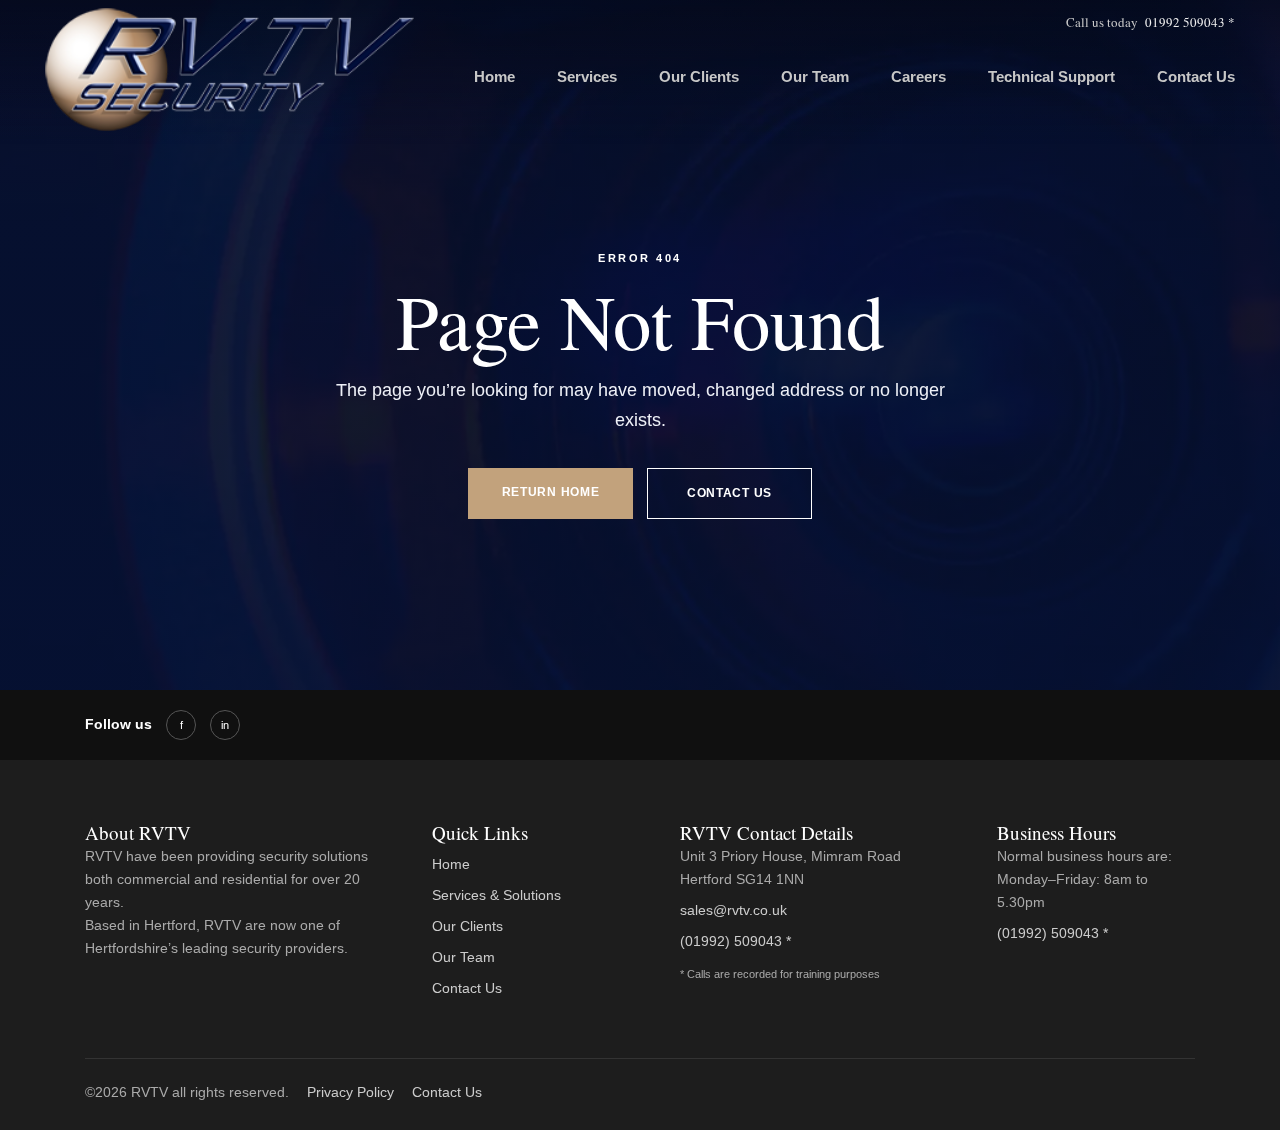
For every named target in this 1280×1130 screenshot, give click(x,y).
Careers (918, 76)
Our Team (815, 76)
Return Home (551, 492)
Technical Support (1051, 76)
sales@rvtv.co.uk (733, 910)
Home (494, 76)
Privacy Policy (350, 1092)
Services (587, 76)
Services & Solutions (496, 895)
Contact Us (1196, 76)
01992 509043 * (1190, 22)
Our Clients (699, 76)
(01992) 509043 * (735, 941)
